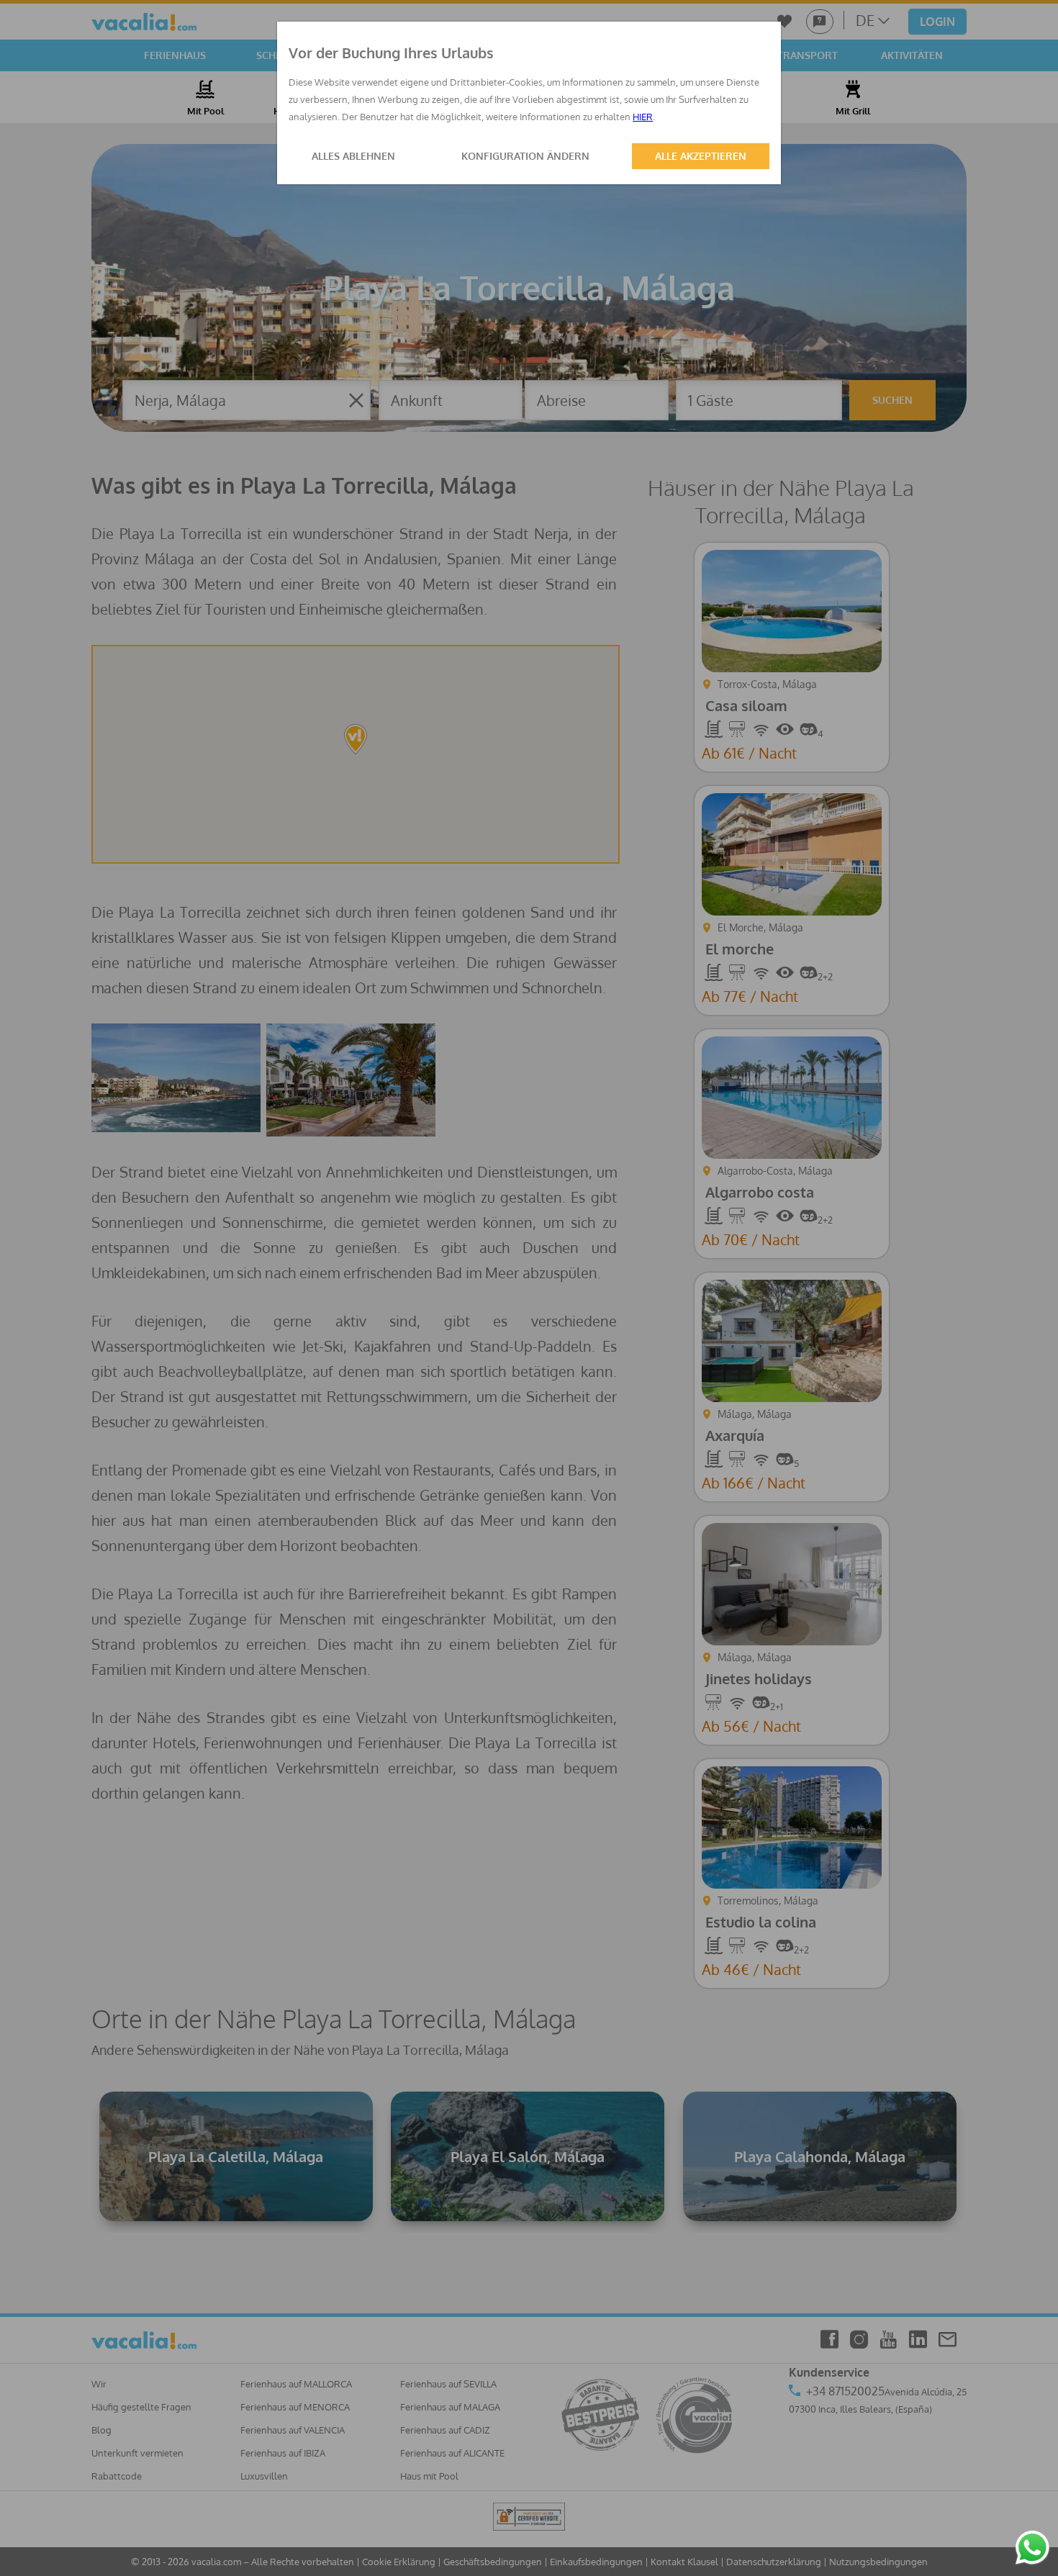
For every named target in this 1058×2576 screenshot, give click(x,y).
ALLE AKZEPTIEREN (701, 156)
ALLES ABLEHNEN (353, 156)
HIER (643, 117)
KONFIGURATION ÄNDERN (525, 156)
